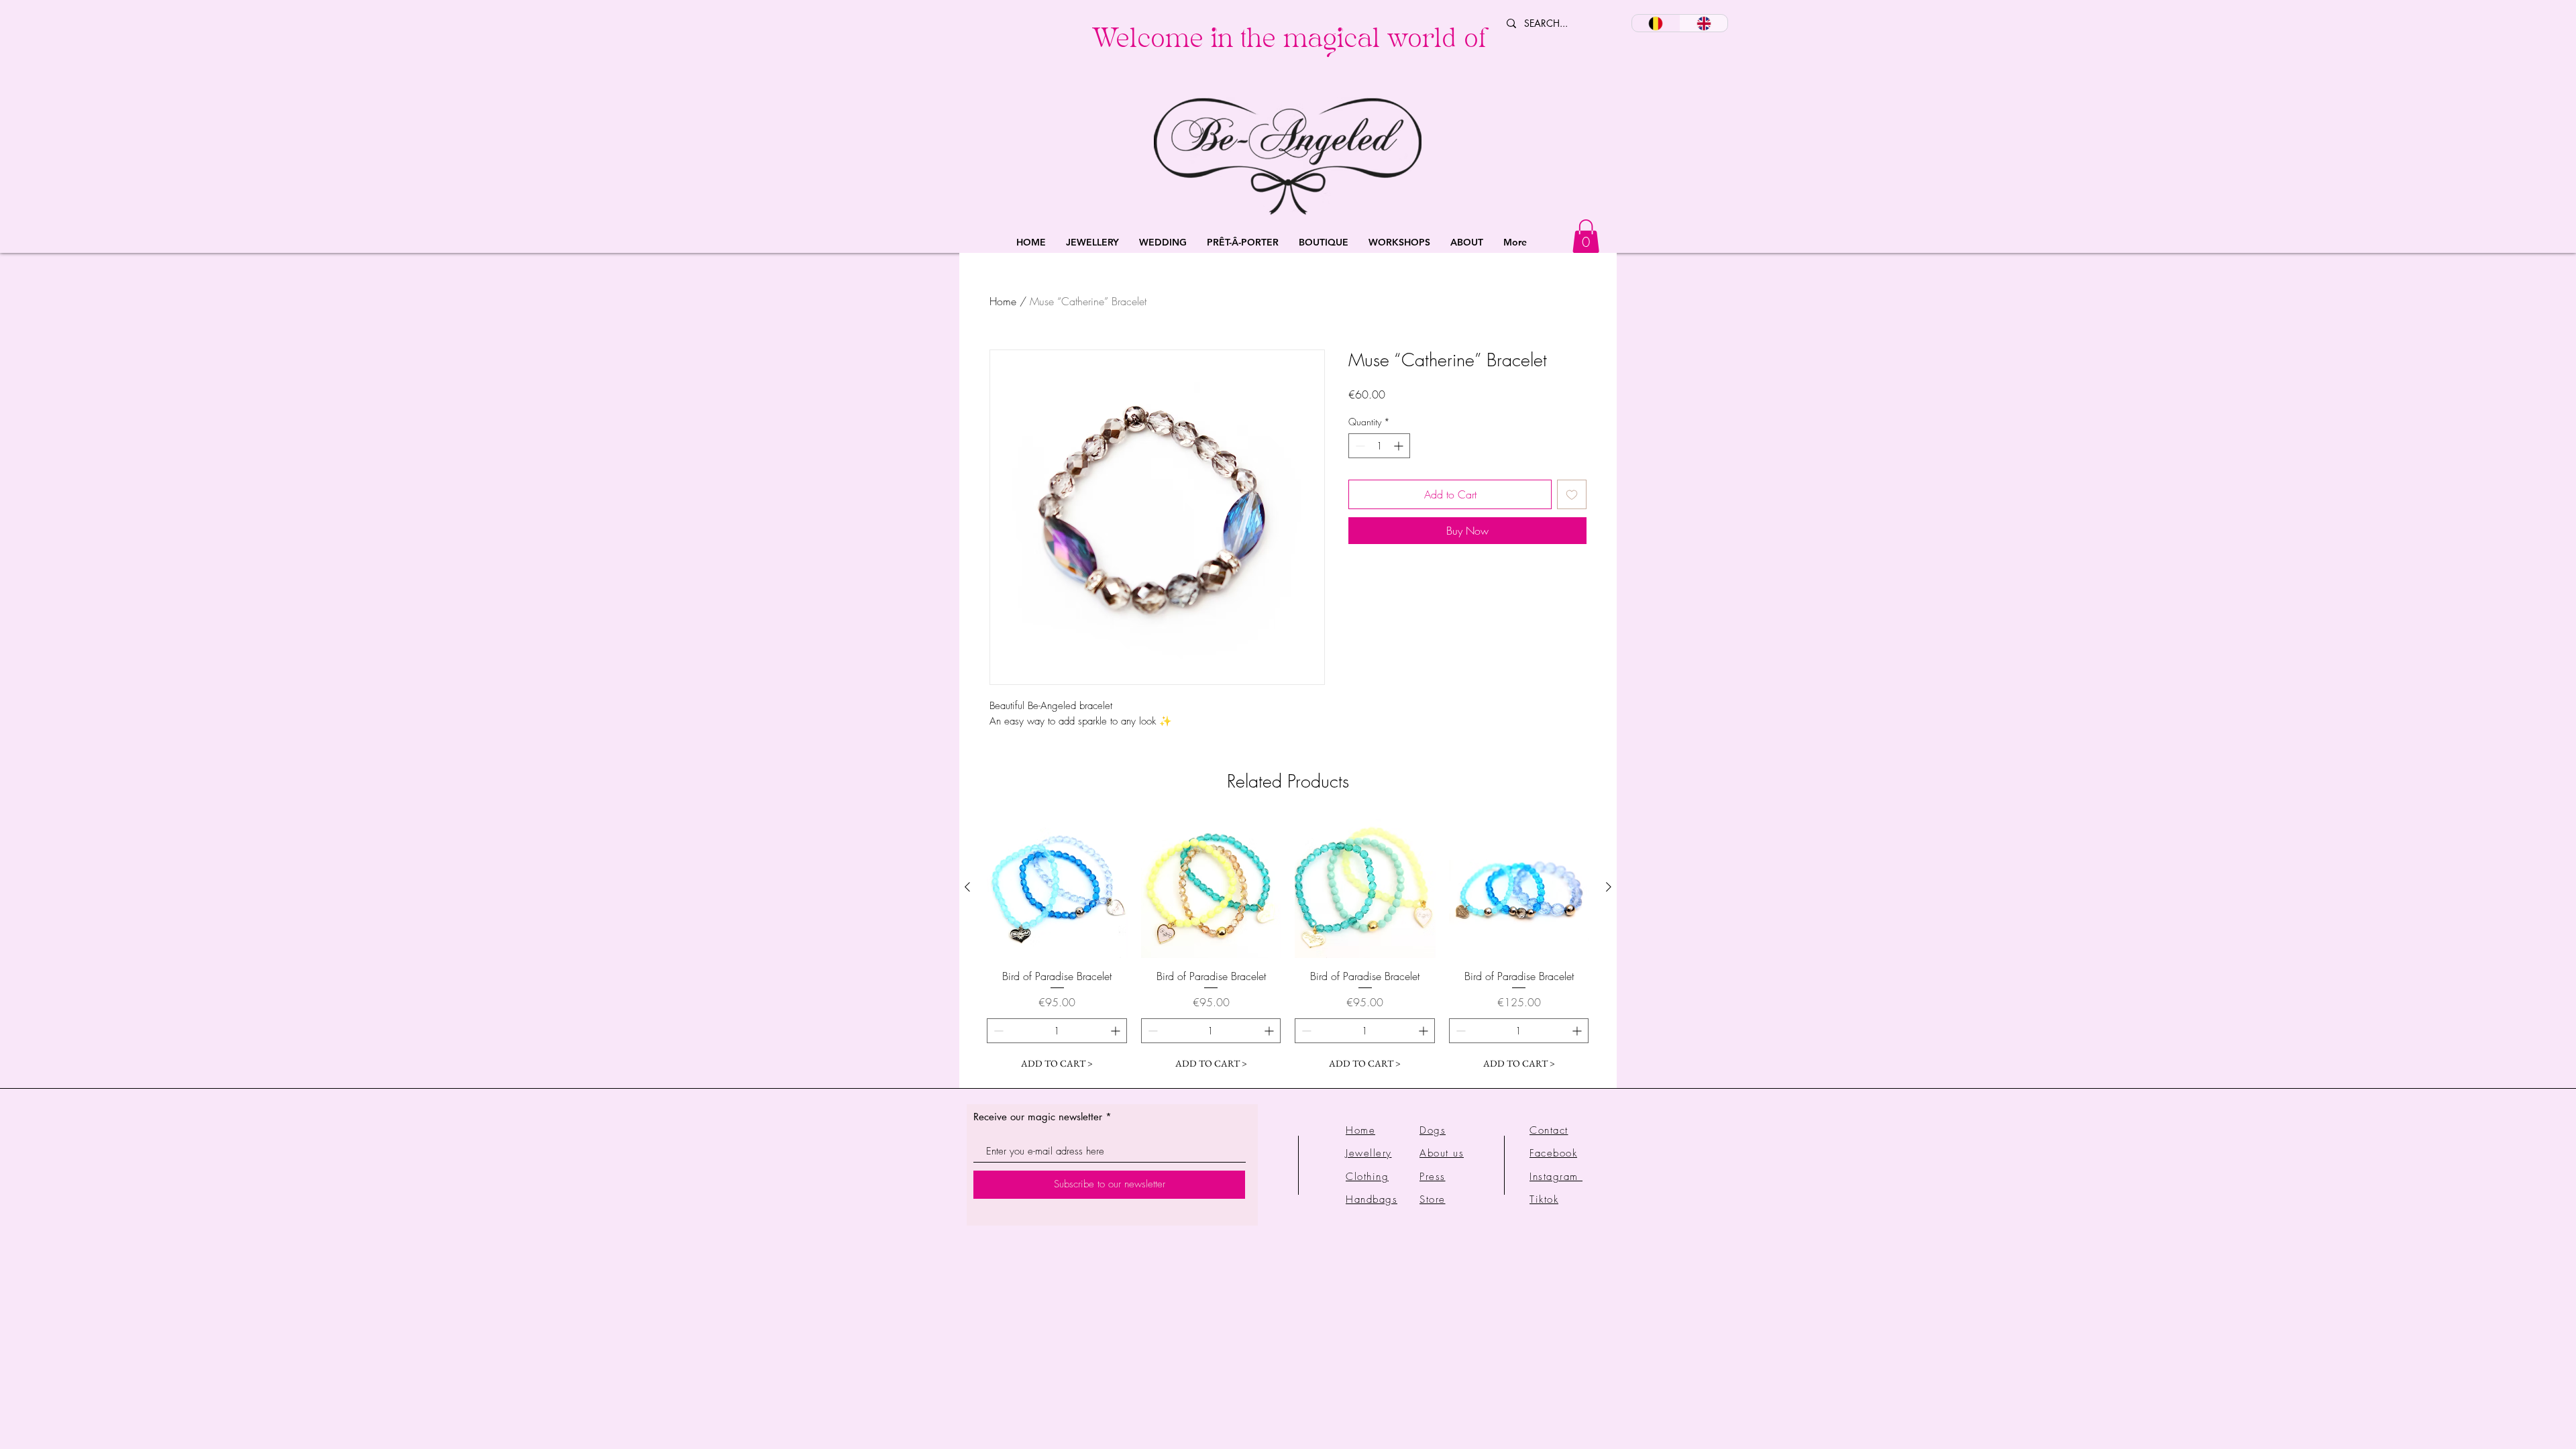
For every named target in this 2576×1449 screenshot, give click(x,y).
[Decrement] (1359, 446)
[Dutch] (1656, 23)
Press (1433, 1177)
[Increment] (1400, 446)
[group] (1288, 947)
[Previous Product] (967, 887)
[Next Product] (1609, 887)
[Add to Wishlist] (1572, 494)
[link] (1586, 236)
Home (1003, 301)
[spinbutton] (1379, 446)
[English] (1704, 23)
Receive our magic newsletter (1038, 1117)
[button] (1092, 243)
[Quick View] (1057, 888)
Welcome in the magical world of (1289, 42)
